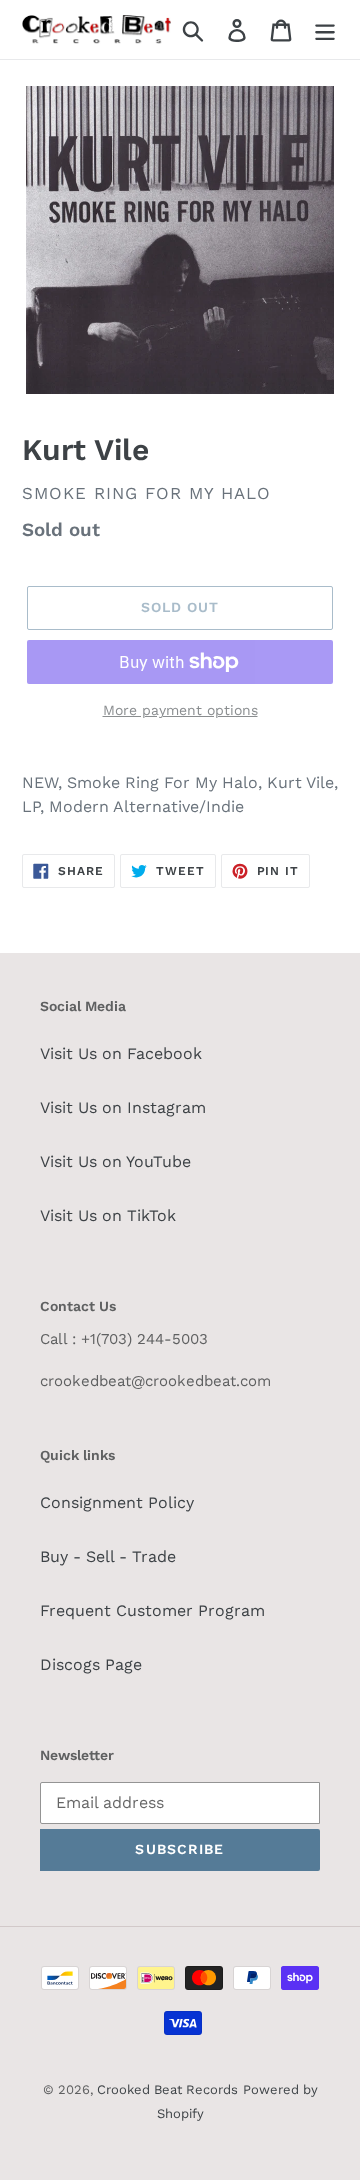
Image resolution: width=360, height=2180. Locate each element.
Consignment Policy (117, 1502)
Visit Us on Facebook (121, 1053)
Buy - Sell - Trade (108, 1556)
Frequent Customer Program (152, 1610)
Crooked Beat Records (167, 2089)
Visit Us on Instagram (123, 1107)
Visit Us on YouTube (115, 1161)
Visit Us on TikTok (108, 1215)
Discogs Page (91, 1664)
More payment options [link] (180, 710)
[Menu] (325, 29)
